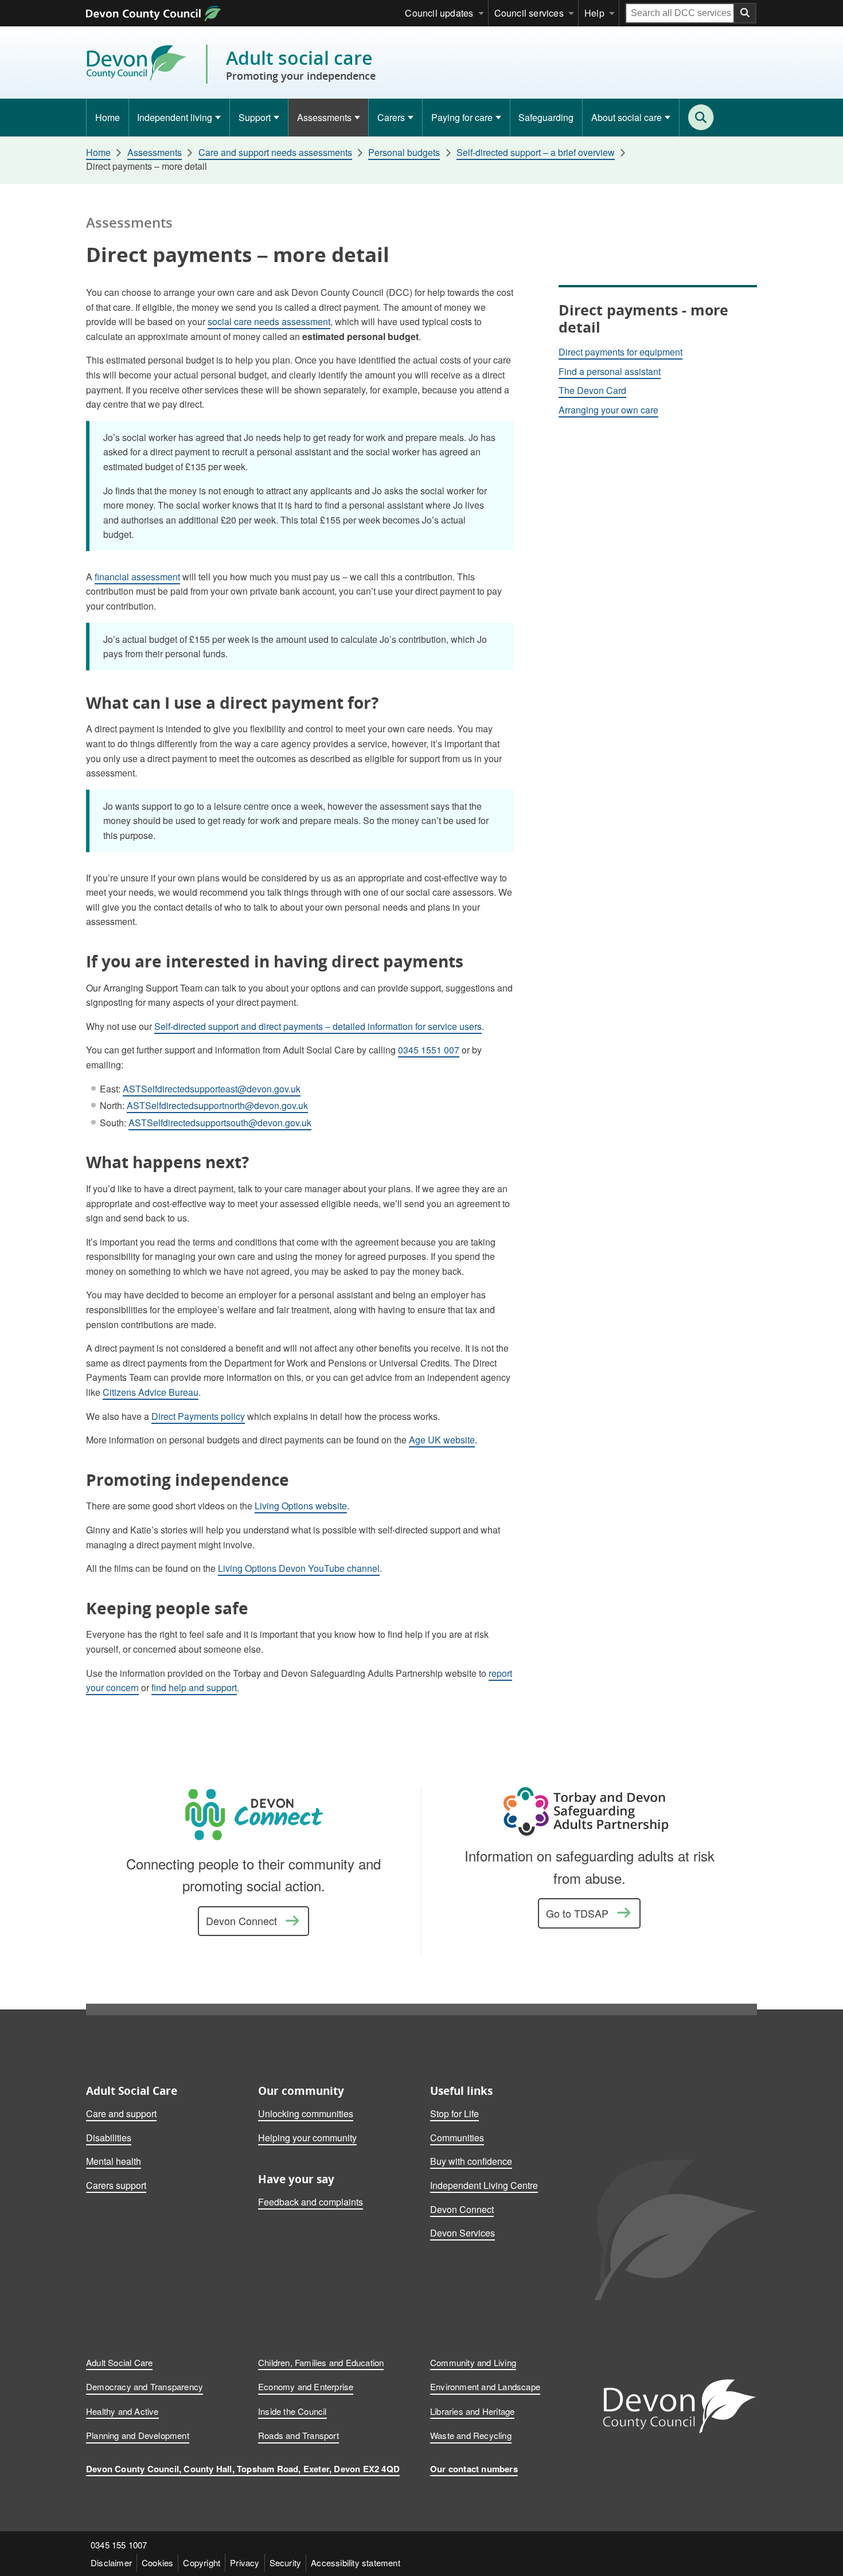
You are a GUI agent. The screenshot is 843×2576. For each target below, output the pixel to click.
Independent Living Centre (484, 2185)
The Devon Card (592, 390)
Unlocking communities (306, 2114)
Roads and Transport (298, 2435)
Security (286, 2563)
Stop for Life (454, 2114)
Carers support (116, 2185)
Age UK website (442, 1440)
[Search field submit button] (746, 13)
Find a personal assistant (610, 371)
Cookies (157, 2563)
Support (255, 117)
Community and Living (473, 2362)
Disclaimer (111, 2563)
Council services (529, 13)
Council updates (439, 13)
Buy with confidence (471, 2161)
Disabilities (109, 2138)
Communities (457, 2138)
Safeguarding (546, 117)
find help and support (194, 1687)
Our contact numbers (474, 2469)
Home (108, 117)
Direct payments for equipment (620, 352)
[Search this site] (701, 117)
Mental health (114, 2161)
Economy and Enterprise (306, 2386)
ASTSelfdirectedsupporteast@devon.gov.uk (212, 1089)
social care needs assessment (269, 321)
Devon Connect (241, 1921)
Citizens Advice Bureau (151, 1392)
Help (594, 13)
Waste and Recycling (471, 2435)
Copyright (202, 2563)
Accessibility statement (356, 2563)
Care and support (121, 2114)
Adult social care (301, 64)
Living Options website (301, 1506)
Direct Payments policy (198, 1416)
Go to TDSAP (577, 1913)
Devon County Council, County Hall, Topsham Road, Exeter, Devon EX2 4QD (243, 2469)
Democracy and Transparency (145, 2386)
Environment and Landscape (485, 2386)
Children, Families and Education (321, 2362)
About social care (627, 117)
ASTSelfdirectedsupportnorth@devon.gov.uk (217, 1105)
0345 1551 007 (429, 1050)
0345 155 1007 (119, 2545)
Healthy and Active (122, 2411)
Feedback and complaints (311, 2202)
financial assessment (137, 577)
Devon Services (463, 2233)
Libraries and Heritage (472, 2411)
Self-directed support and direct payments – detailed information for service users (318, 1026)
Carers (391, 117)
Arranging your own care (608, 410)
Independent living (175, 117)
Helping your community (307, 2138)
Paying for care (462, 117)
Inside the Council (292, 2411)
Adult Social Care (119, 2362)
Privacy (245, 2563)
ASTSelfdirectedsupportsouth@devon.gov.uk (220, 1123)
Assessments (324, 117)
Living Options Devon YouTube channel (299, 1568)
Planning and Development (138, 2435)
